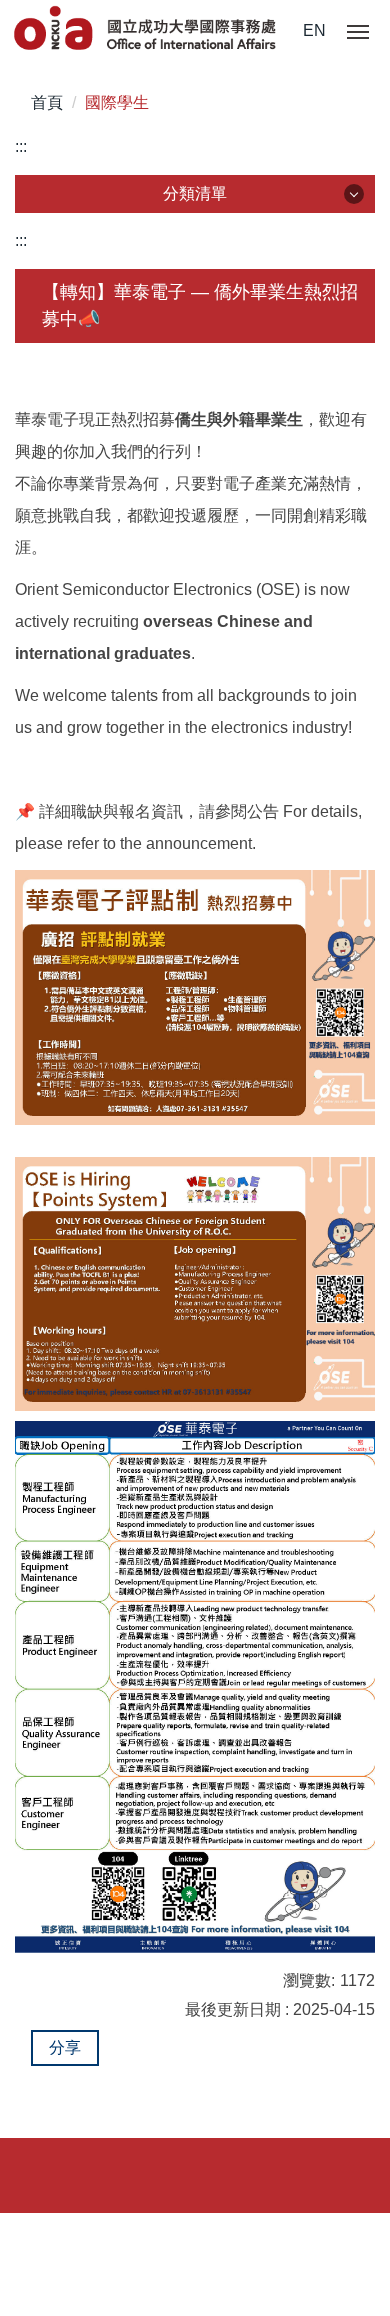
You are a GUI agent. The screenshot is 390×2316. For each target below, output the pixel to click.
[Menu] (358, 33)
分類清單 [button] (195, 193)
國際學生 (117, 102)
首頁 (47, 102)
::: (21, 146)
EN (314, 30)
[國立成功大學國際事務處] (146, 29)
